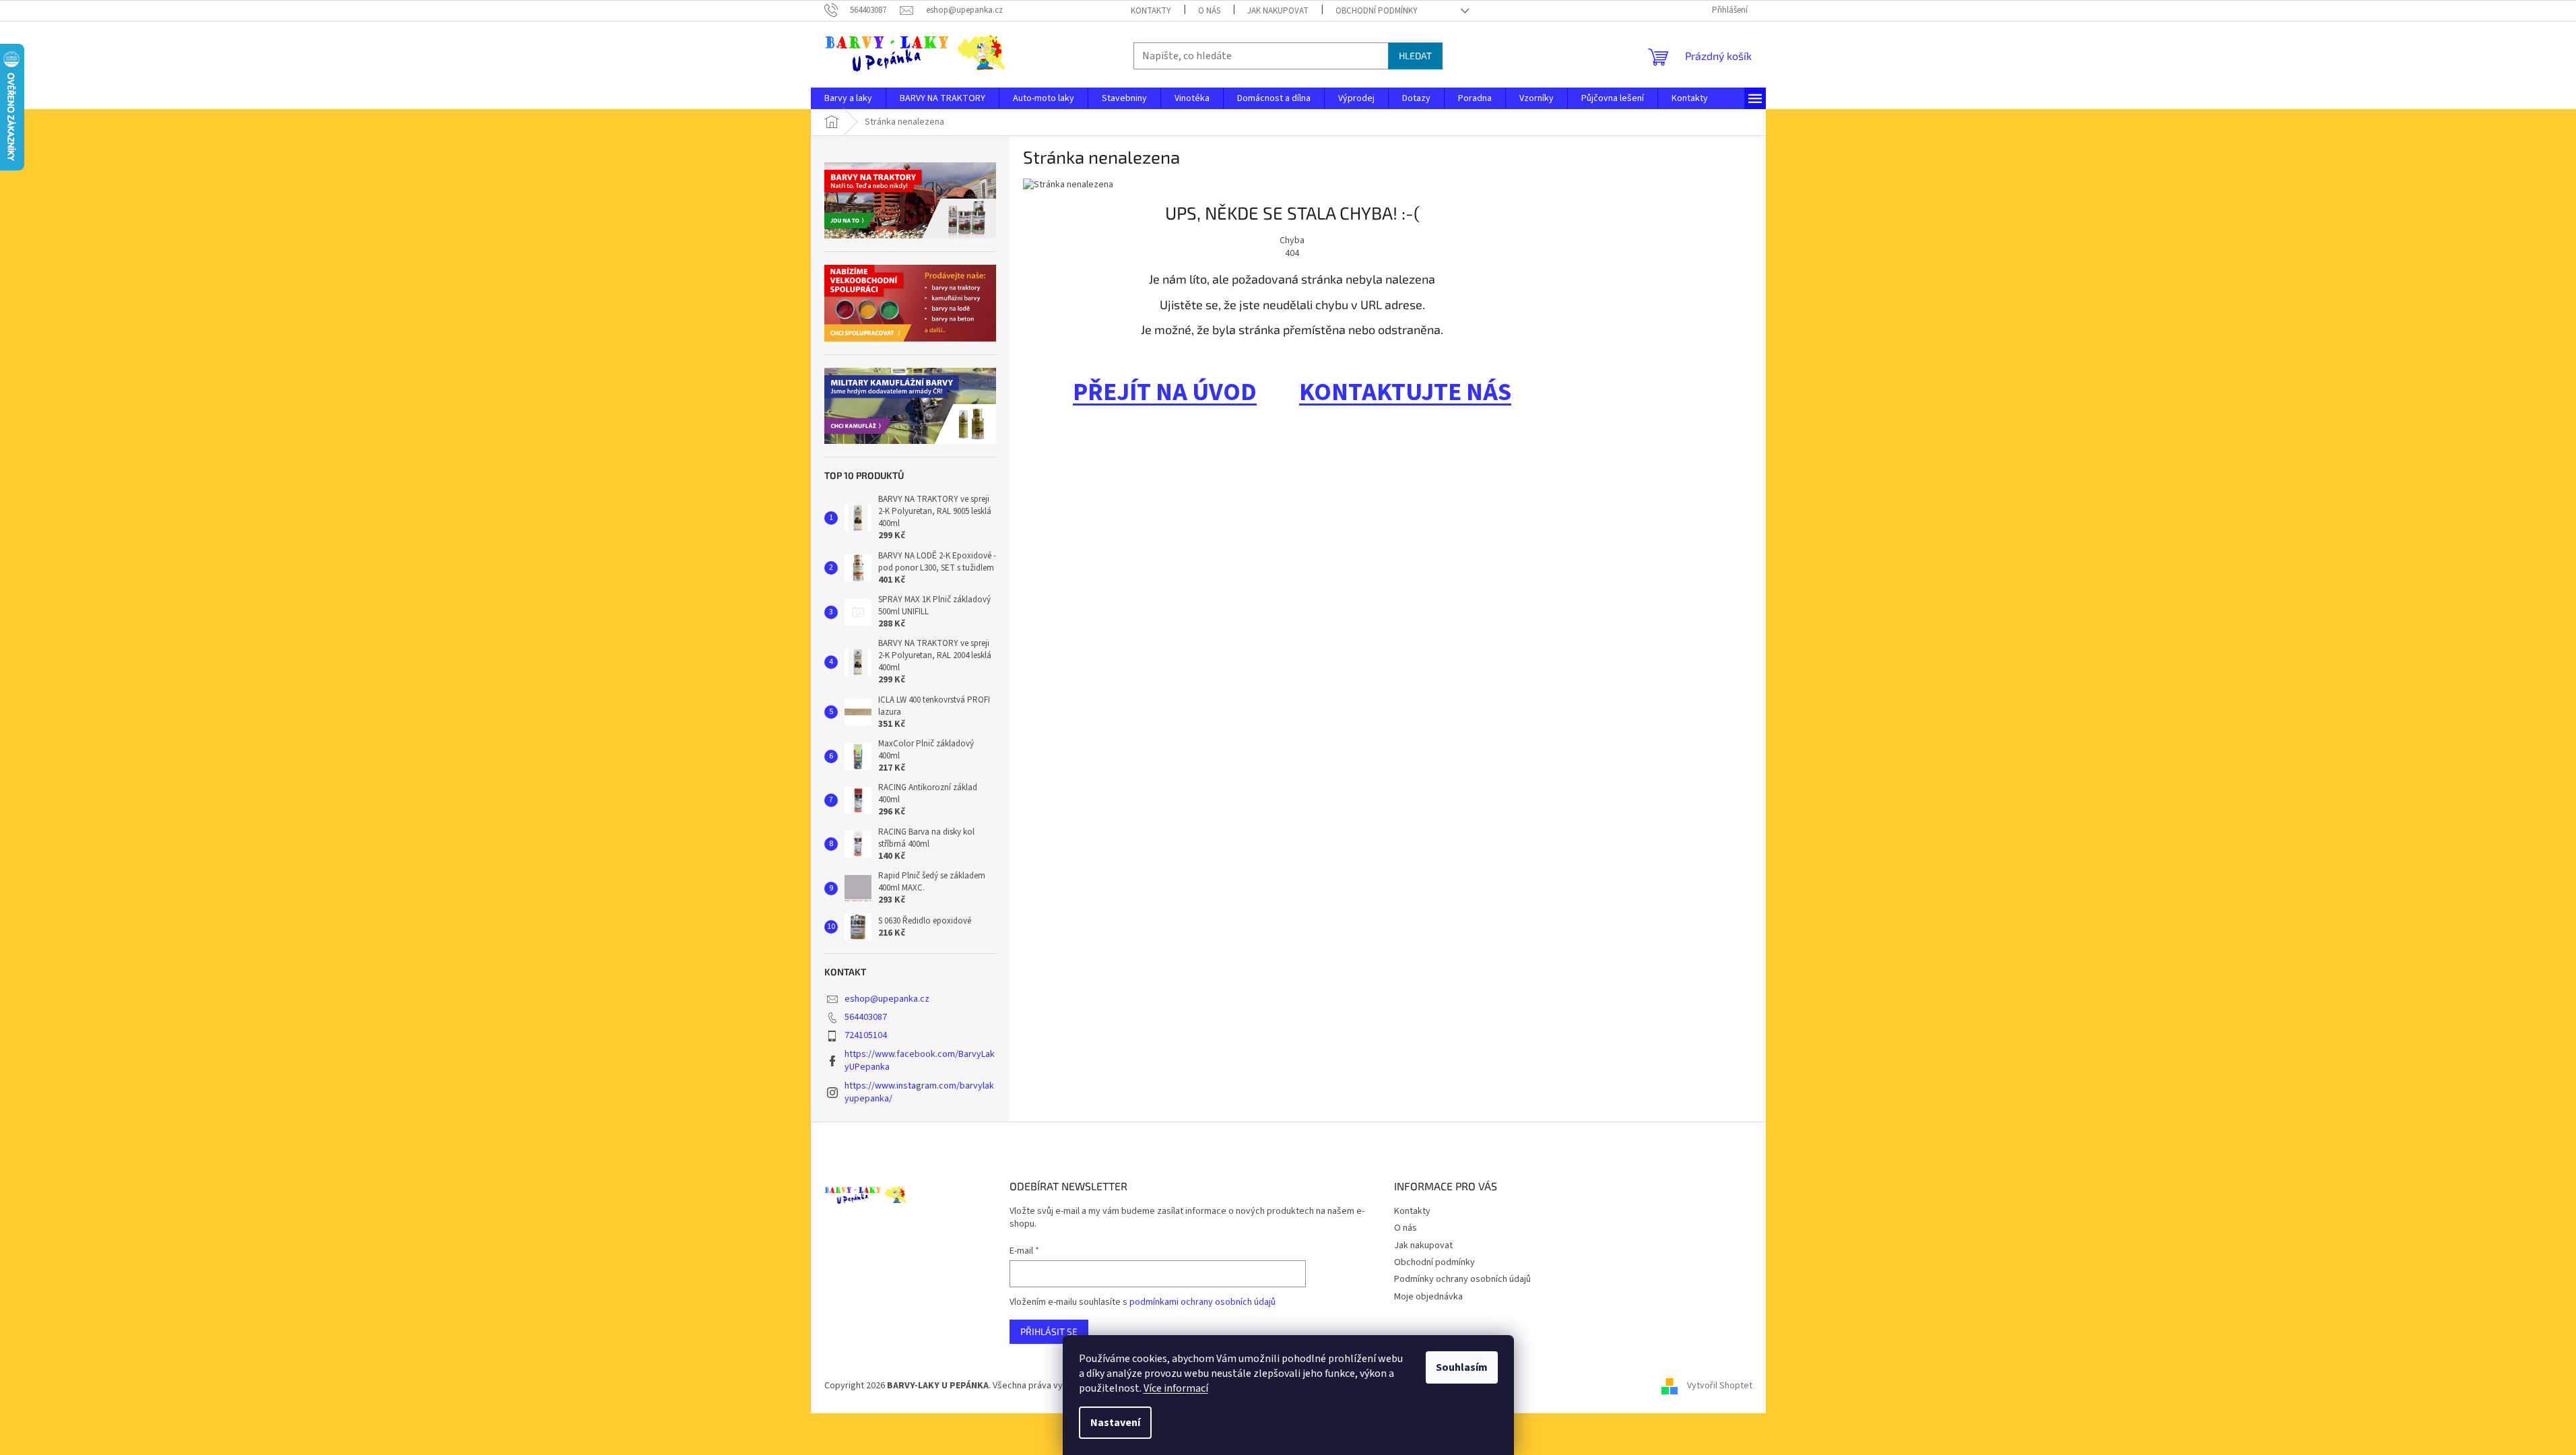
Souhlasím (1462, 1367)
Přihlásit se (1049, 1331)
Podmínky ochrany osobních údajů (1462, 1279)
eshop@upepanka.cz (887, 999)
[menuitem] (848, 98)
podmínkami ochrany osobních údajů (1202, 1302)
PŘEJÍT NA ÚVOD (1165, 392)
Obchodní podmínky (1377, 11)
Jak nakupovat (1278, 11)
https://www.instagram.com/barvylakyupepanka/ (919, 1092)
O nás (1209, 11)
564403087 (866, 1017)
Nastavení (1115, 1423)
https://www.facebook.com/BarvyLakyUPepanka (920, 1061)
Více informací (1176, 1388)
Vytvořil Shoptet (1720, 1386)
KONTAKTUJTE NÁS (1405, 392)
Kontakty (1151, 11)
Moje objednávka (1428, 1297)
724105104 (866, 1035)
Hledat (1415, 56)
